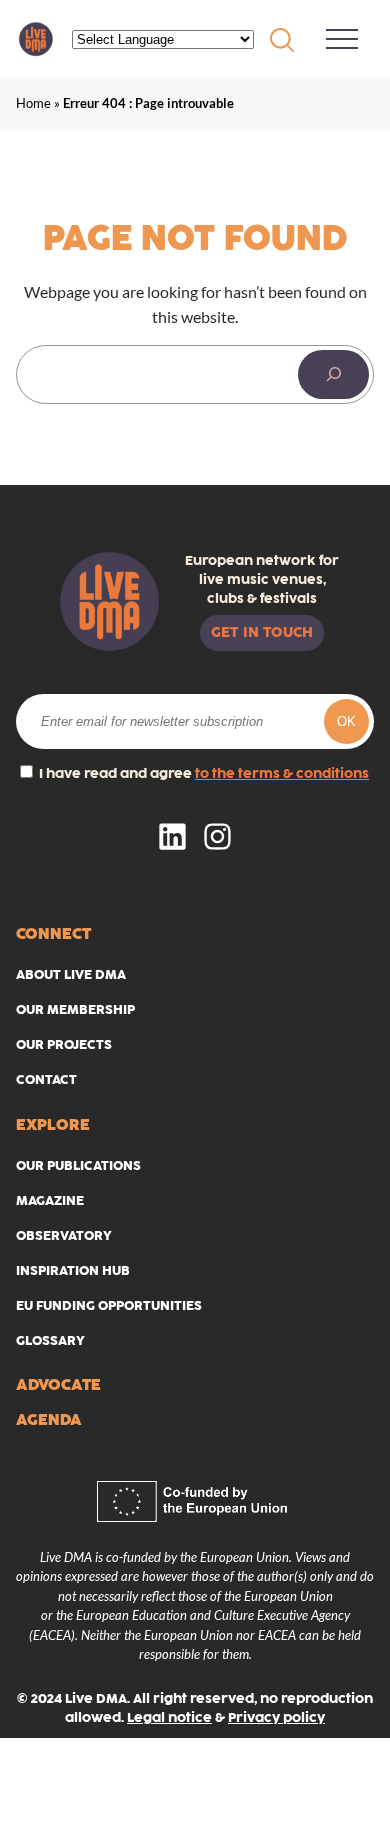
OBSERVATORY (64, 1235)
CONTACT (46, 1079)
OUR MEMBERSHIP (75, 1009)
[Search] (333, 375)
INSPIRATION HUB (73, 1270)
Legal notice (169, 1717)
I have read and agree (202, 773)
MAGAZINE (50, 1200)
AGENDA (49, 1419)
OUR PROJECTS (64, 1044)
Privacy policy (276, 1717)
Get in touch (262, 632)
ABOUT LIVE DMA (71, 974)
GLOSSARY (50, 1340)
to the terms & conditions (282, 773)
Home (33, 103)
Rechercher (282, 40)
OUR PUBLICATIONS (78, 1165)
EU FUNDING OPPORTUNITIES (109, 1305)
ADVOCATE (58, 1384)
